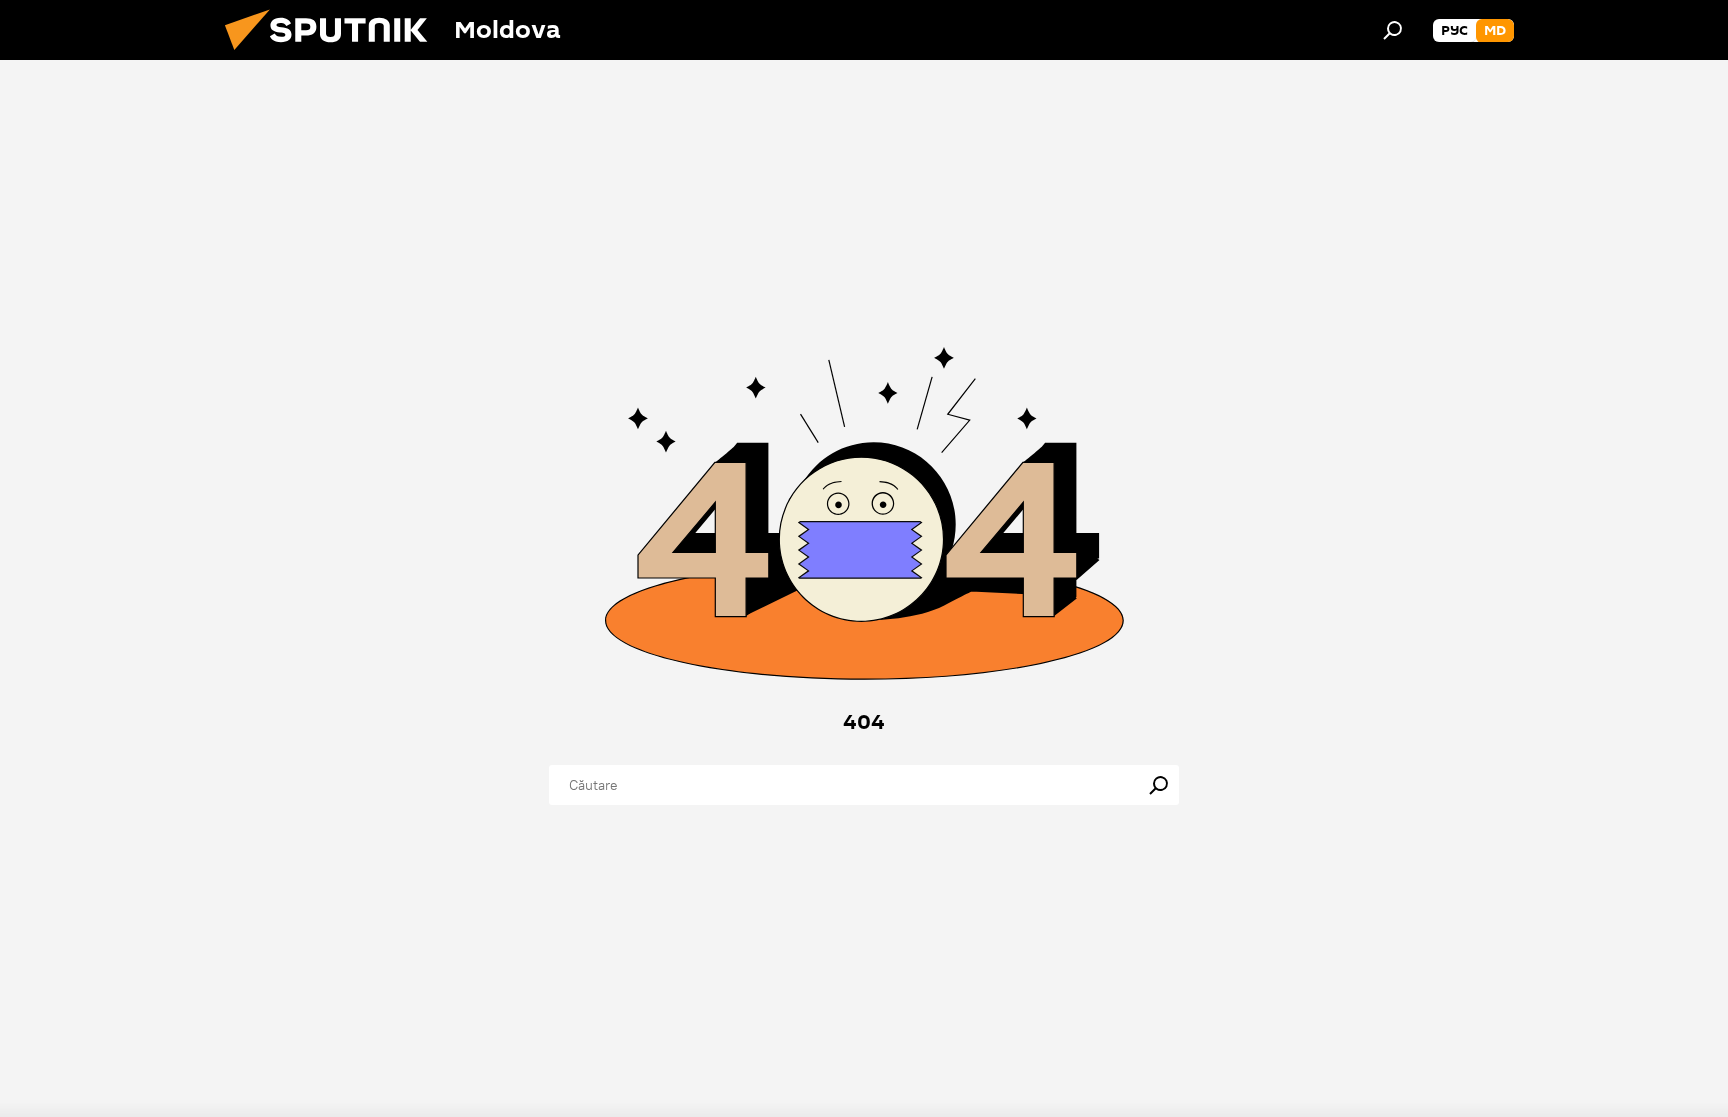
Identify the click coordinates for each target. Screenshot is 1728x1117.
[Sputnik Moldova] (334, 55)
